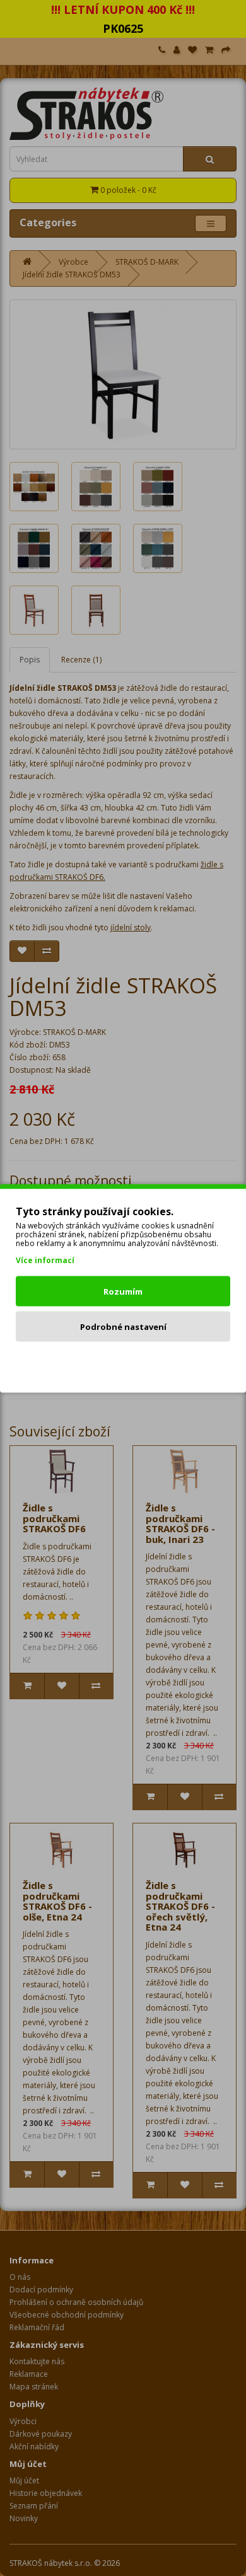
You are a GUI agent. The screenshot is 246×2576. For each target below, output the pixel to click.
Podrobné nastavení (123, 1326)
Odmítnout (123, 1361)
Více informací (45, 1260)
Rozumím (123, 1291)
